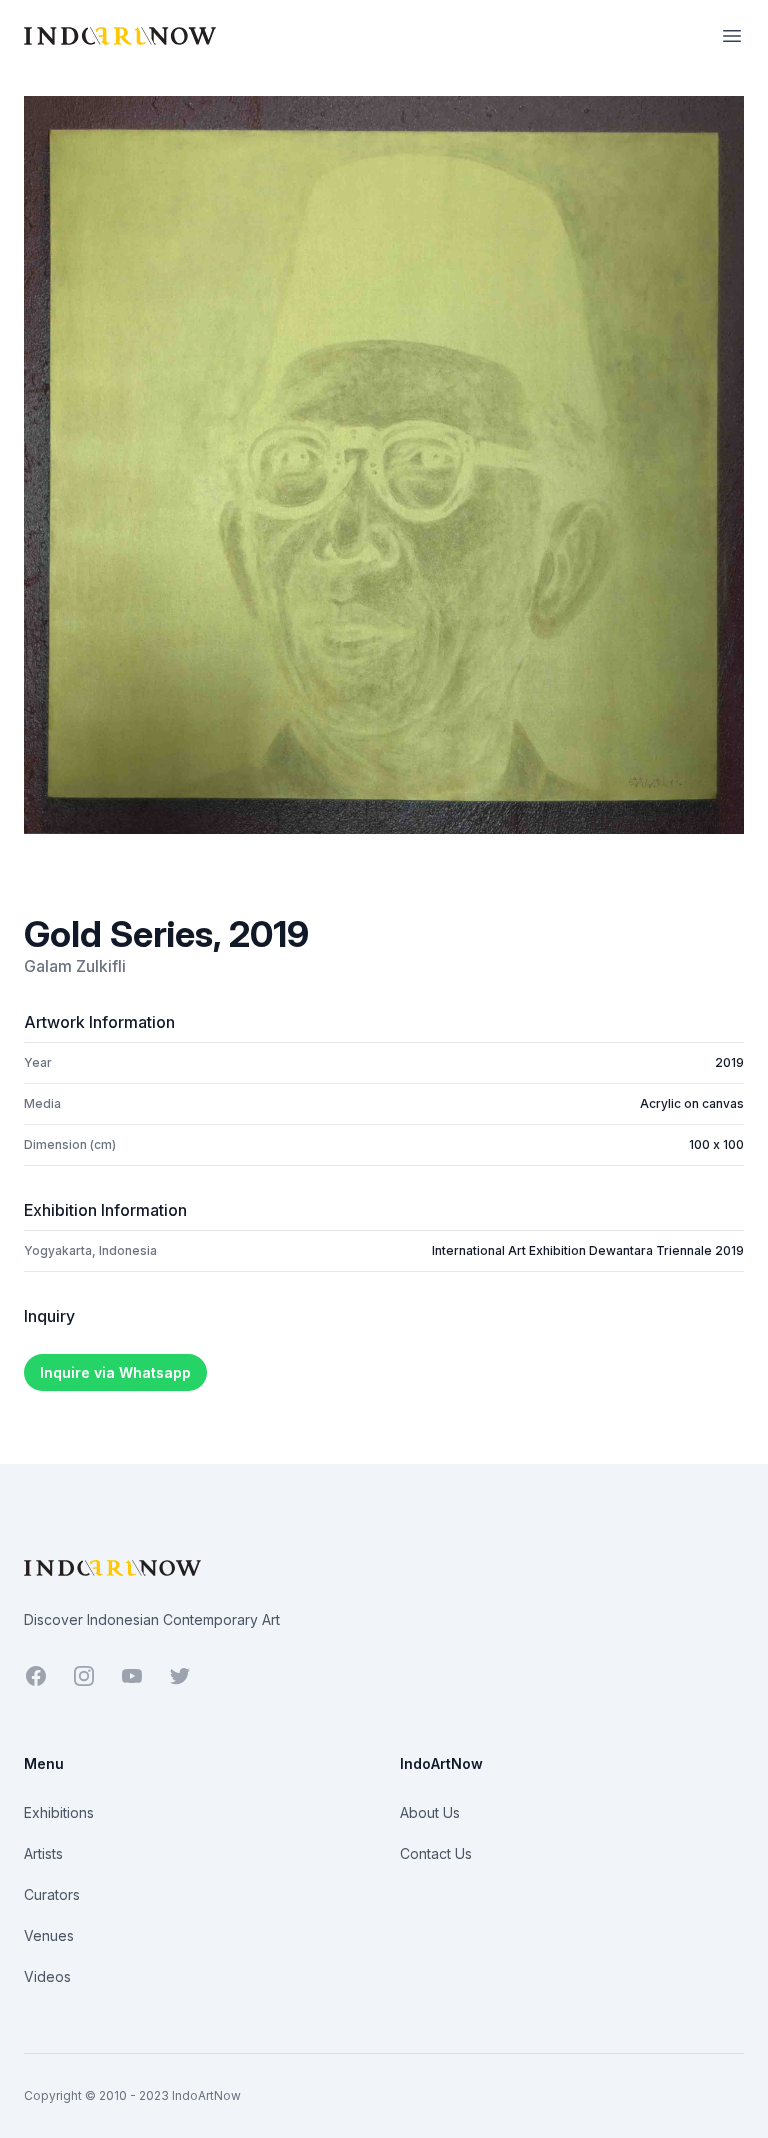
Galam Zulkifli (75, 966)
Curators (52, 1894)
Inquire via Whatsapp (115, 1372)
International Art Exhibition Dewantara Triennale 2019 (588, 1250)
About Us (430, 1812)
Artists (43, 1853)
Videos (47, 1976)
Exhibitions (59, 1812)
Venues (49, 1935)
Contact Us (436, 1853)
